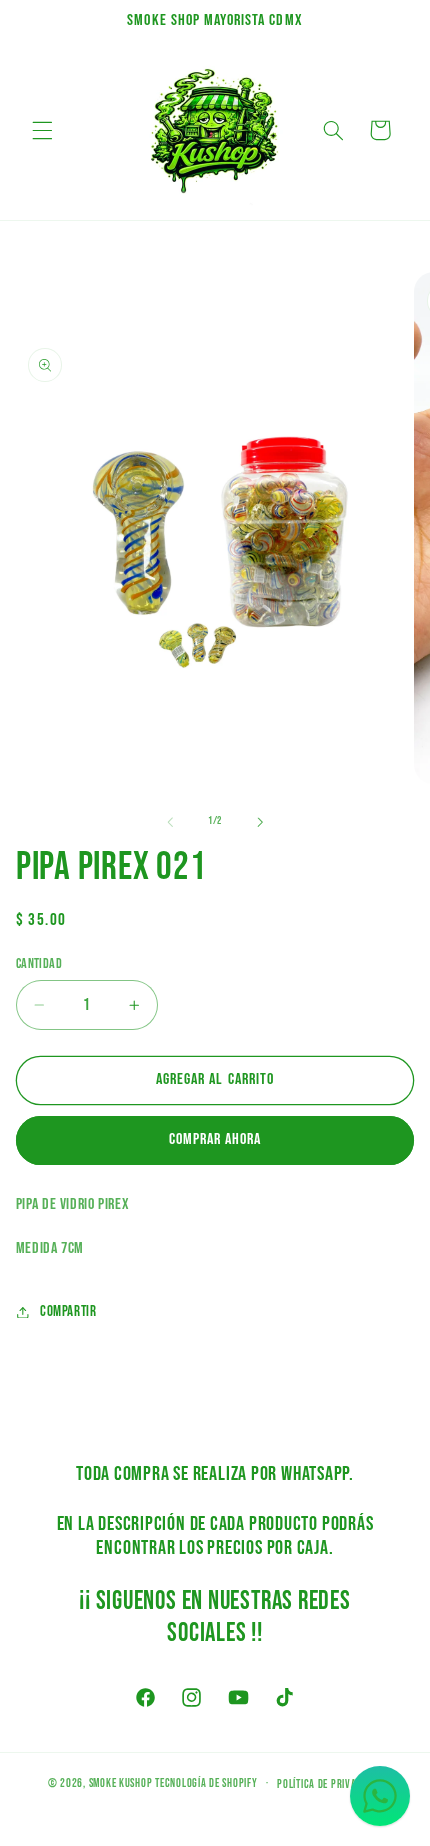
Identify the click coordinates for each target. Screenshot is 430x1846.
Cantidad (39, 964)
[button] (42, 130)
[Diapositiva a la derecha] (260, 822)
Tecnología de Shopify (206, 1783)
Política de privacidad (329, 1784)
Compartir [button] (68, 1311)
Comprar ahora (215, 1139)
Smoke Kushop (121, 1783)
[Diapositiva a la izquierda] (170, 822)
